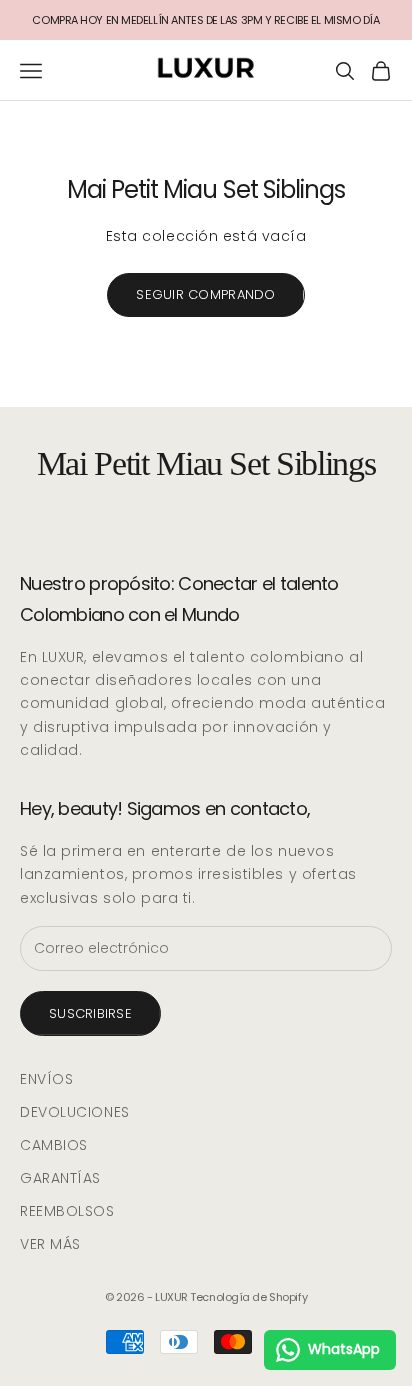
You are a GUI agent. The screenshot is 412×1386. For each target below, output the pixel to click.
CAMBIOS (54, 1145)
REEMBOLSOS (67, 1211)
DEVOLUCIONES (75, 1112)
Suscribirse (90, 1013)
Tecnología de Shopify (248, 1297)
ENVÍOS (46, 1079)
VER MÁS (50, 1244)
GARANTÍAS (60, 1178)
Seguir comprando (205, 294)
